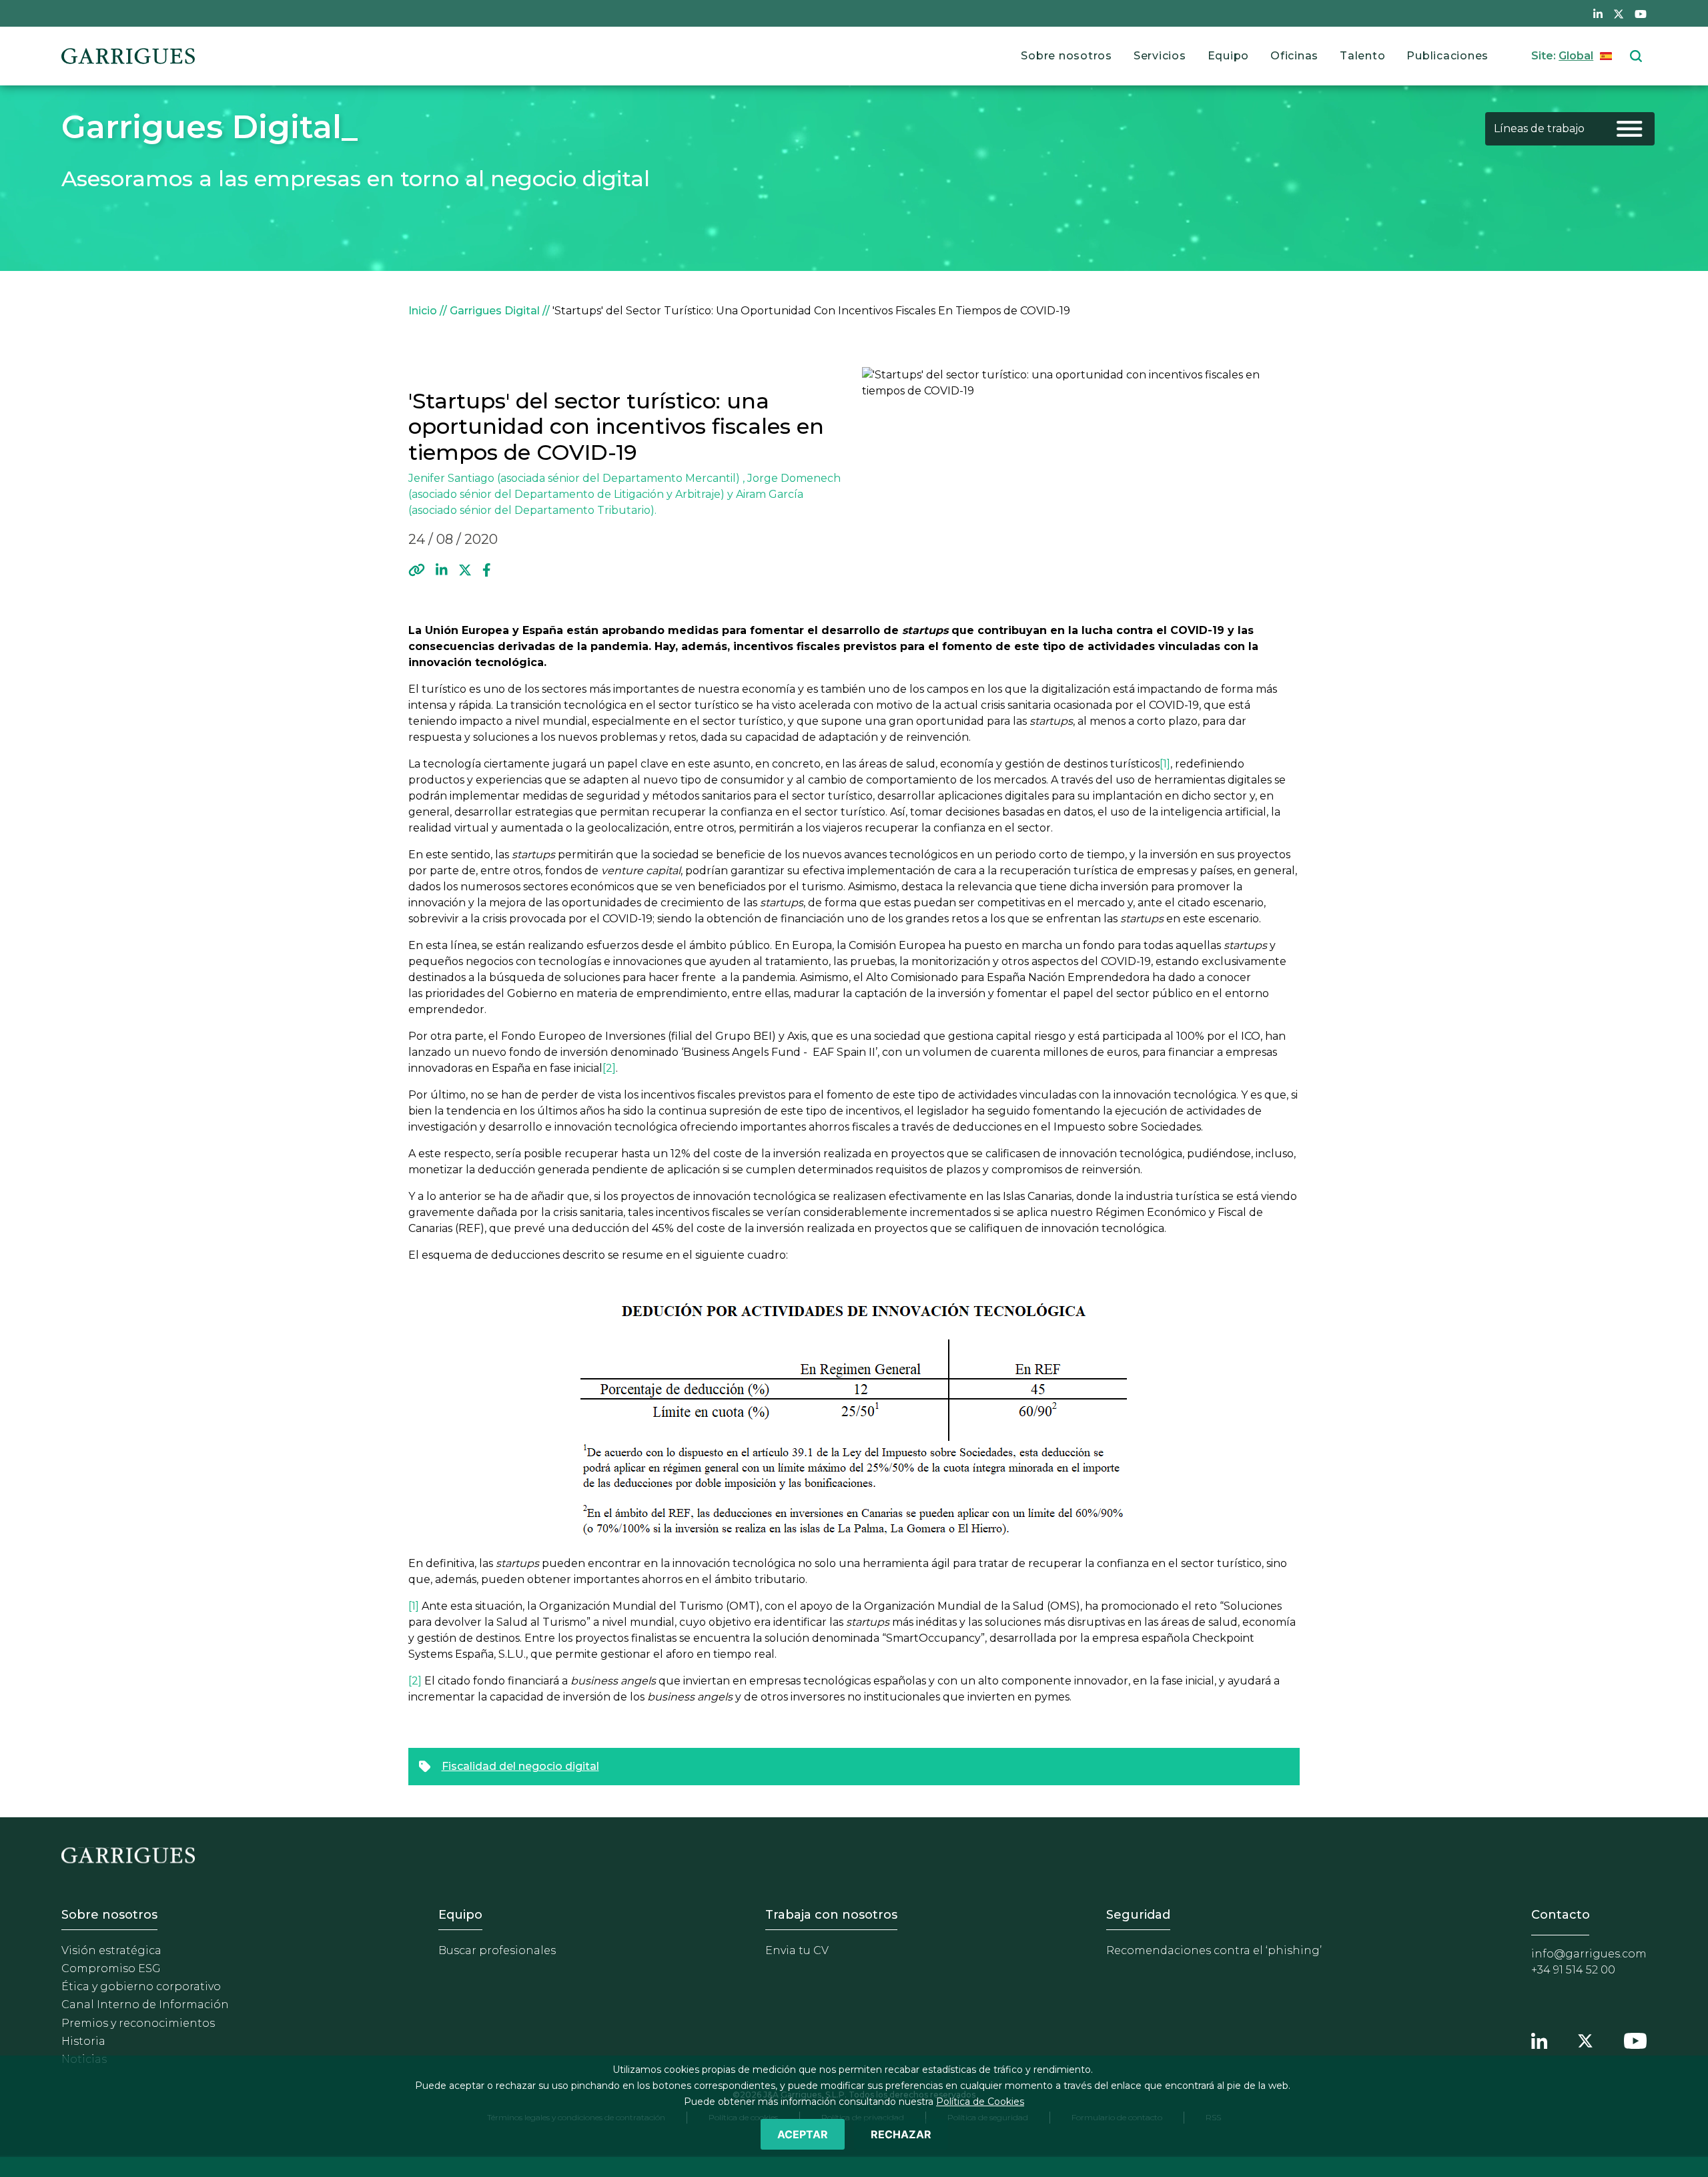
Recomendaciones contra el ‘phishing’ (1214, 1950)
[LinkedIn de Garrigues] (1598, 13)
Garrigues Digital (495, 311)
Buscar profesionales (497, 1950)
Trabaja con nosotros (831, 1915)
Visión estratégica (111, 1950)
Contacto (1561, 1915)
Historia (83, 2041)
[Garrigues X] (1585, 2039)
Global (1576, 56)
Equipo (1229, 56)
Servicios (1160, 56)
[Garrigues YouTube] (1635, 2039)
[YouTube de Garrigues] (1641, 13)
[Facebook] (487, 570)
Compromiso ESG (111, 1968)
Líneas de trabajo (1539, 128)
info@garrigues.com (1589, 1954)
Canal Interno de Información (145, 2004)
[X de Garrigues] (1619, 13)
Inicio (423, 311)
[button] (417, 570)
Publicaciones (1447, 56)
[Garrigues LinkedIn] (1539, 2039)
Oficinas (1294, 56)
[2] (609, 1068)
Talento (1362, 56)
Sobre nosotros (1066, 56)
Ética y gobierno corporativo (141, 1986)
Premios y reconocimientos (138, 2023)
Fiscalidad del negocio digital (520, 1766)
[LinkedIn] (442, 570)
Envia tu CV (797, 1950)
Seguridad (1138, 1915)
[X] (465, 570)
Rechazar (901, 2134)
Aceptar (803, 2134)
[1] (1165, 764)
